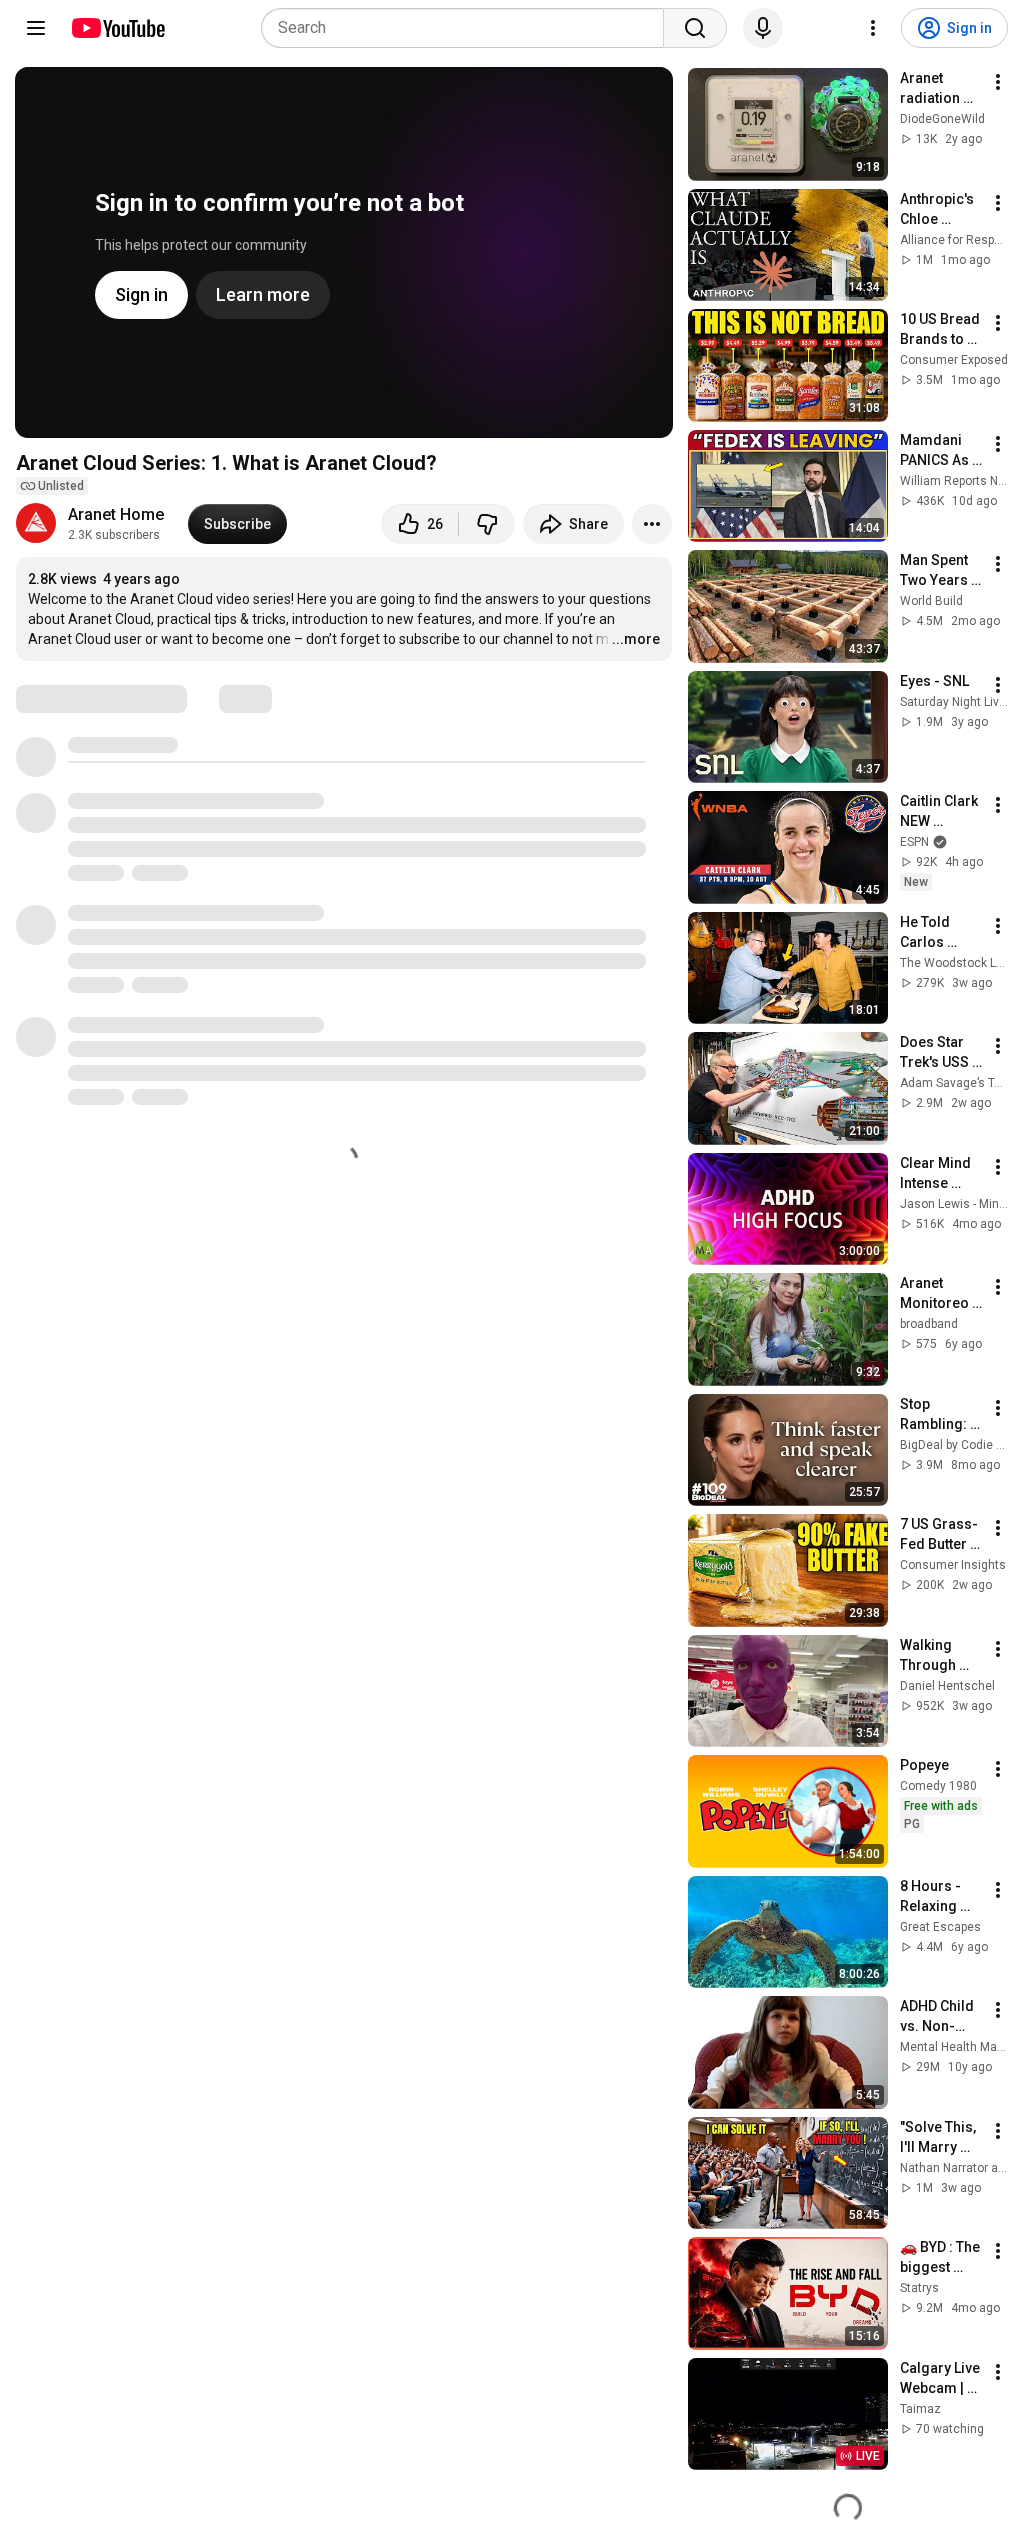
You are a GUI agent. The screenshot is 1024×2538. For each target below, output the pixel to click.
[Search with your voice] (763, 28)
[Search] (695, 28)
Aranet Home (116, 514)
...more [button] (636, 639)
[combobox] (468, 28)
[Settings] (873, 28)
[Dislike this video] (487, 524)
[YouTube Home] (117, 28)
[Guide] (36, 28)
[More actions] (652, 524)
